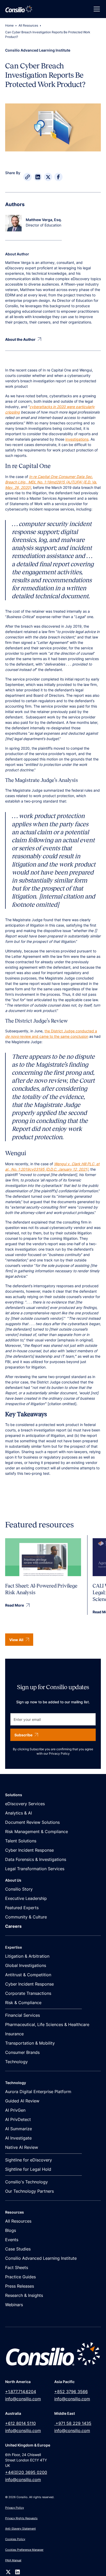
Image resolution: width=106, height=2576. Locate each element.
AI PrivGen (15, 2110)
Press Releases (20, 2286)
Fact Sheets (17, 2267)
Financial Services (23, 2015)
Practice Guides (20, 2277)
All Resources (28, 25)
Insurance (14, 2034)
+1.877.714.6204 (21, 2392)
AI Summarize (19, 2129)
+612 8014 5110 (20, 2423)
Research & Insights (24, 2295)
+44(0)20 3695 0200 (26, 2472)
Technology (16, 2062)
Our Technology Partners (29, 2191)
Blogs (11, 2230)
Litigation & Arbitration (27, 1956)
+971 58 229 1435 (73, 2423)
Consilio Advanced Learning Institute (41, 2258)
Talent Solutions (21, 1841)
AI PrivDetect (18, 2119)
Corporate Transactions (28, 1993)
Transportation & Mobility (30, 2043)
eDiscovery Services (25, 1804)
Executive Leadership (26, 1898)
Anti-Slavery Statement (20, 2529)
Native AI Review (22, 2147)
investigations (77, 439)
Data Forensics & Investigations (36, 1859)
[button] (96, 9)
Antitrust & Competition (28, 1975)
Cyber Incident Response (29, 1850)
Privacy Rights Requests (21, 2518)
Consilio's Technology (26, 2182)
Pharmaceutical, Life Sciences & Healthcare (47, 2024)
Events (12, 2240)
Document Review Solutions (32, 1822)
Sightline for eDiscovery (29, 2160)
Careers (13, 1926)
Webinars (14, 2305)
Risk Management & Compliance (37, 1832)
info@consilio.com (23, 2399)
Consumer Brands (22, 2052)
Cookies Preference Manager (24, 2550)
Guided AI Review (22, 2101)
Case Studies (18, 2249)
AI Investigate (18, 2138)
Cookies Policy (15, 2539)
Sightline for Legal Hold (28, 2169)
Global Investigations (26, 1965)
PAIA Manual (13, 2560)
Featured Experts (22, 1908)
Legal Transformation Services (35, 1869)
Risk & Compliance (23, 2003)
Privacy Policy (59, 1753)
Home (9, 25)
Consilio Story (19, 1889)
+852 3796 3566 (71, 2392)
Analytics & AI (19, 1813)
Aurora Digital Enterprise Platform (38, 2092)
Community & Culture (26, 1917)
